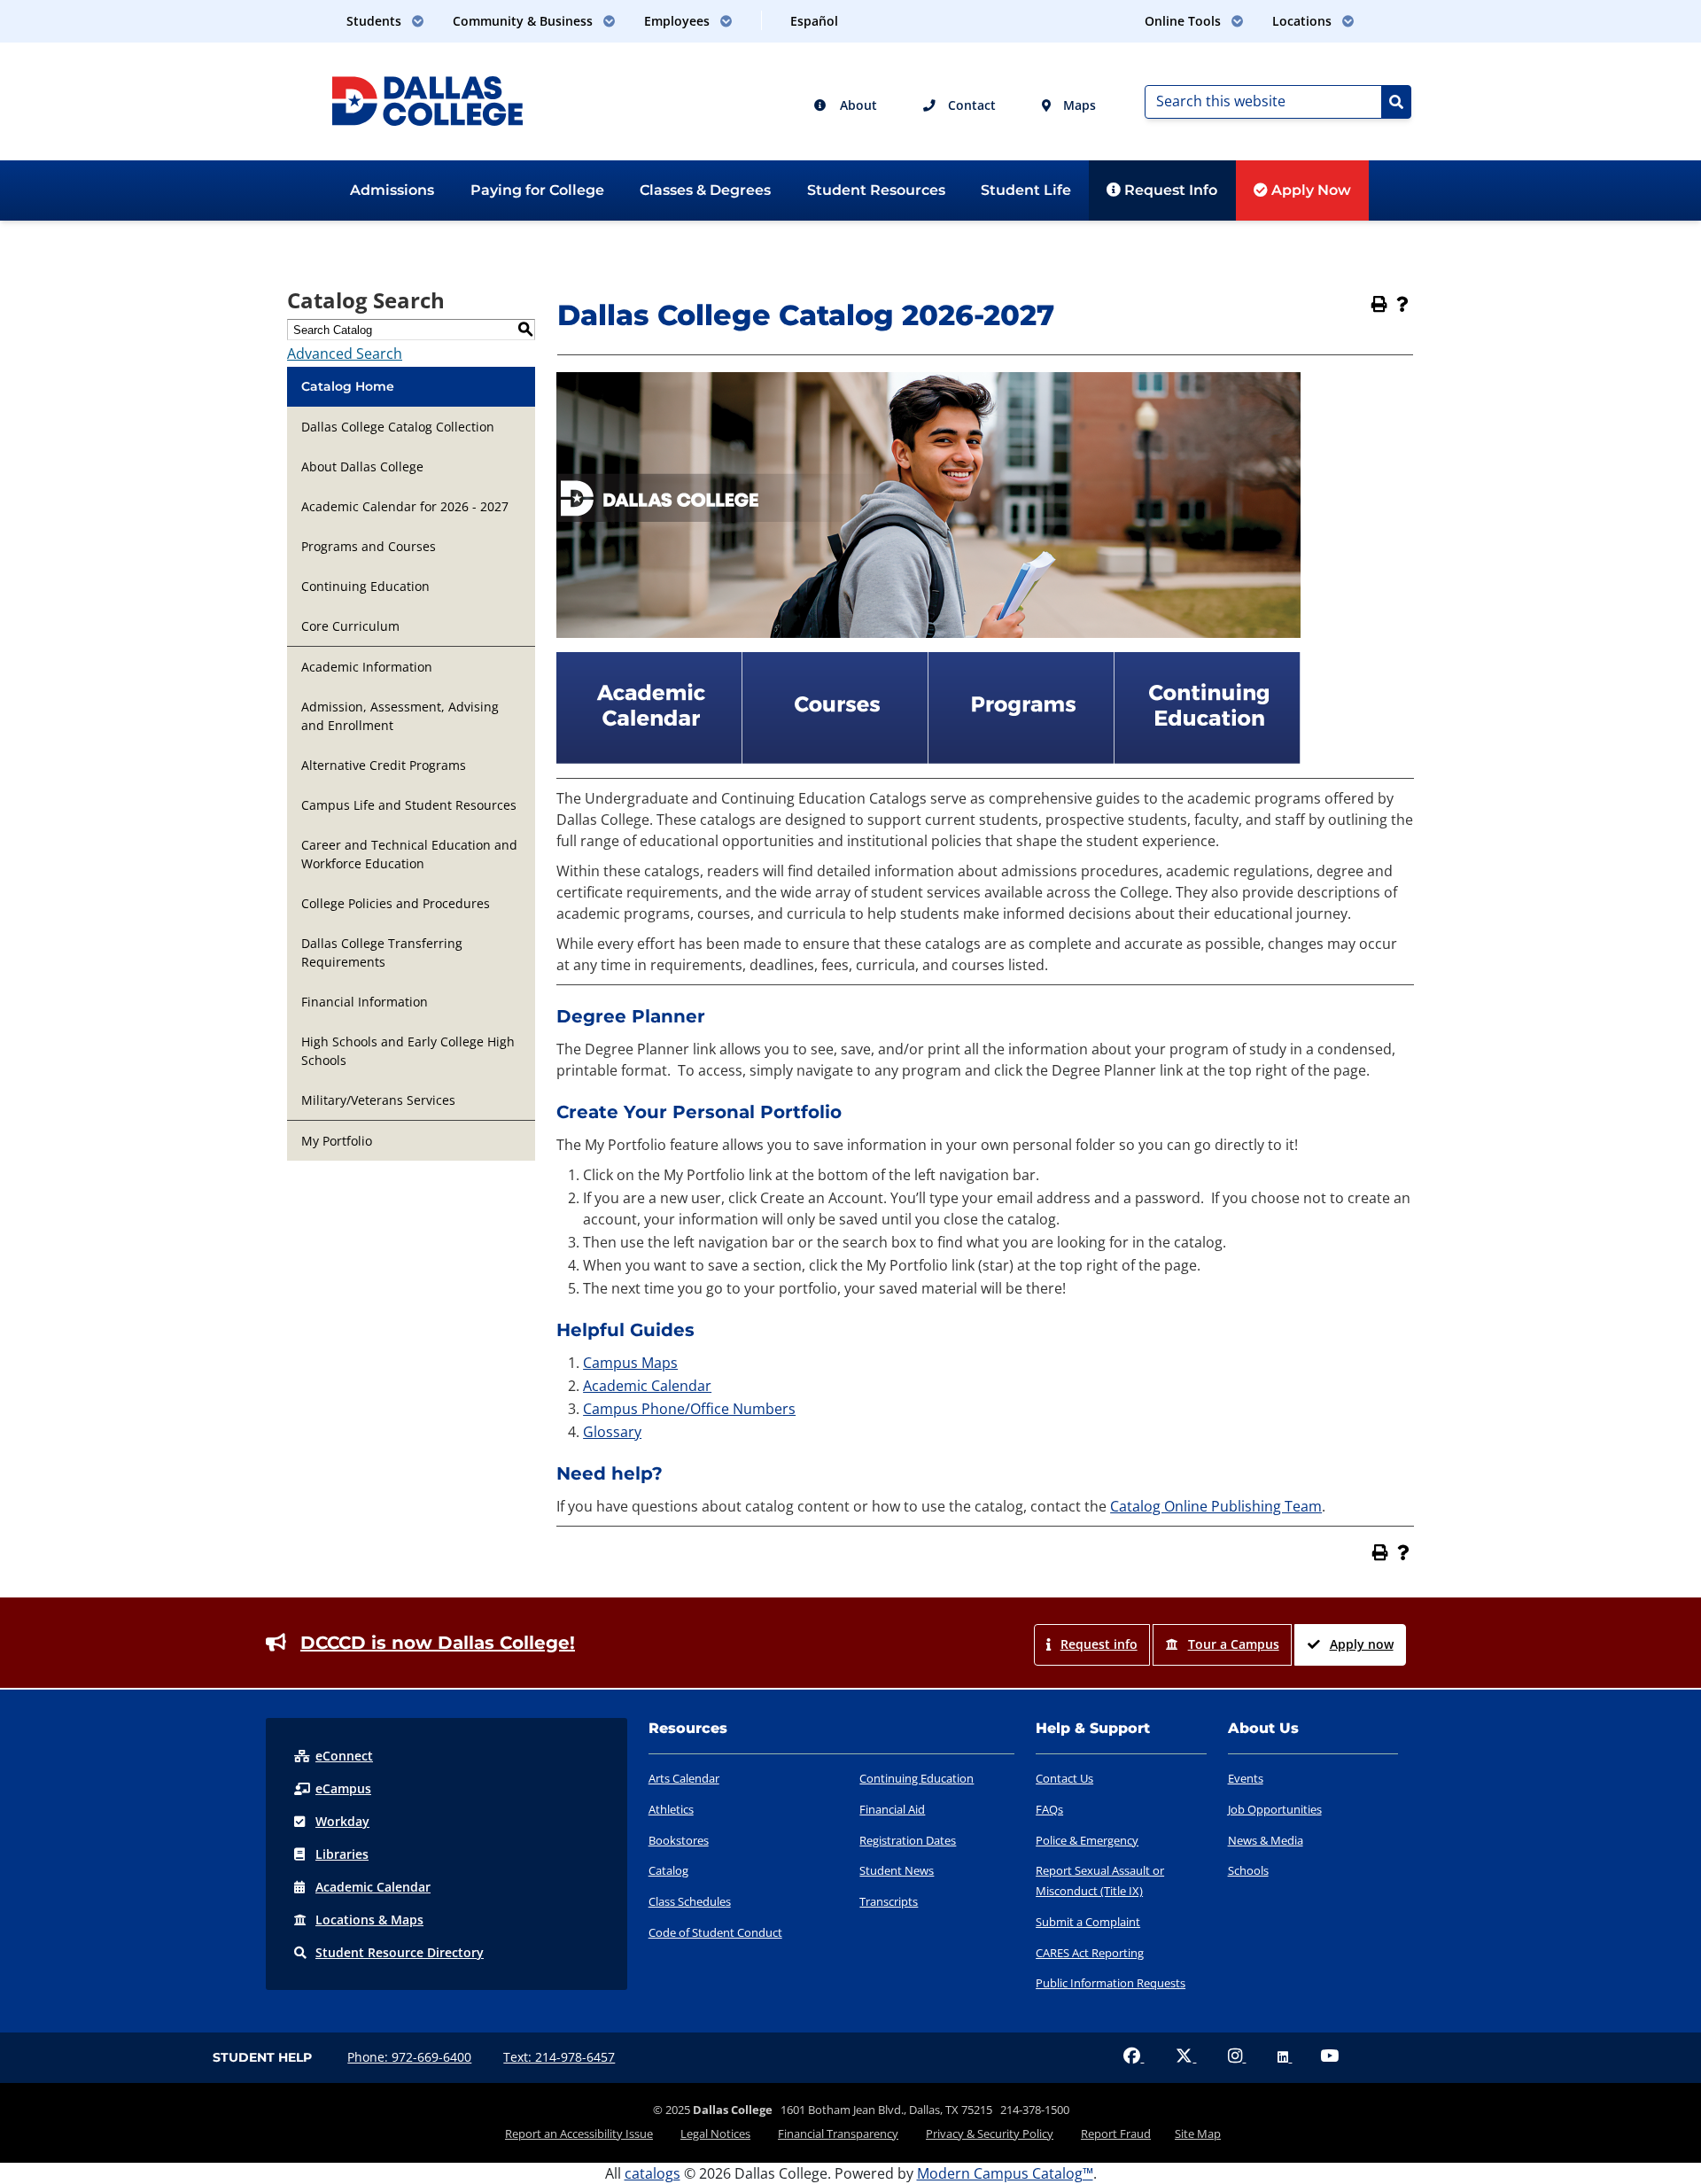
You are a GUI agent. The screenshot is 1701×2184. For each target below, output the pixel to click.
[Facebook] (1134, 2057)
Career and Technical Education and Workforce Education (409, 854)
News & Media (1266, 1840)
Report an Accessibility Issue (579, 2133)
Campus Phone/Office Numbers (689, 1409)
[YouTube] (1329, 2057)
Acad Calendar (373, 1887)
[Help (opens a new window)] (1402, 304)
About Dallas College (362, 466)
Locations (369, 1920)
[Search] (1396, 102)
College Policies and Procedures (396, 903)
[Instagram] (1237, 2057)
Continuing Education (365, 586)
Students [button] (376, 21)
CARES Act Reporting (1090, 1953)
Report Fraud (1116, 2133)
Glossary (612, 1432)
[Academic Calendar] (649, 758)
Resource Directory (400, 1952)
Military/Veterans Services (378, 1100)
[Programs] (1021, 758)
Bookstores (679, 1840)
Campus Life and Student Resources (409, 805)
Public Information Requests (1111, 1983)
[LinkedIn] (1285, 2057)
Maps (1078, 105)
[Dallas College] (427, 99)
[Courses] (835, 758)
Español (814, 21)
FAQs (1049, 1809)
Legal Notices (715, 2133)
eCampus (343, 1788)
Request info (1099, 1644)
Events (1246, 1778)
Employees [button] (679, 21)
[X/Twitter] (1186, 2057)
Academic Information (367, 667)
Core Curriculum (350, 626)
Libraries (342, 1854)
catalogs (652, 2173)
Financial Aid (892, 1809)
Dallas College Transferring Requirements (382, 952)
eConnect (344, 1756)
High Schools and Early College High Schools (408, 1051)
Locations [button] (1304, 21)
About (857, 105)
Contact (970, 105)
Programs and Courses (369, 546)
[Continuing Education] (1208, 758)
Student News (897, 1870)
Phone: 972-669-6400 (409, 2057)
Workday (342, 1821)
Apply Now (1309, 190)
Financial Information (365, 1002)
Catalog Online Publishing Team (1216, 1506)
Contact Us (1064, 1778)
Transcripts (889, 1901)
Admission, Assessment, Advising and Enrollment (400, 716)
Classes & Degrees (705, 190)
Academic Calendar (647, 1386)
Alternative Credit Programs (384, 765)
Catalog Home (348, 386)
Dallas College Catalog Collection (398, 427)
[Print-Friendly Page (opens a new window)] (1379, 304)
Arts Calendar (684, 1778)
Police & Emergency (1087, 1840)
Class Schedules (690, 1901)
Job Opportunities (1275, 1809)
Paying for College (537, 190)
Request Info (1169, 190)
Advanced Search (345, 354)
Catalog (668, 1870)
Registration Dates (908, 1840)
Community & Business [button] (524, 21)
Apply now (1362, 1644)
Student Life (1026, 190)
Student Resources (876, 190)
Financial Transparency (838, 2133)
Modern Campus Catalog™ (1005, 2173)
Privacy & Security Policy (990, 2133)
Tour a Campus (1234, 1644)
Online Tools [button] (1184, 21)
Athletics (671, 1809)
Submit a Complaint (1088, 1922)
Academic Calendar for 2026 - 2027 (405, 506)
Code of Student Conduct (715, 1932)
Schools (1248, 1870)
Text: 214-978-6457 (559, 2057)
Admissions (392, 190)
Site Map (1198, 2133)
